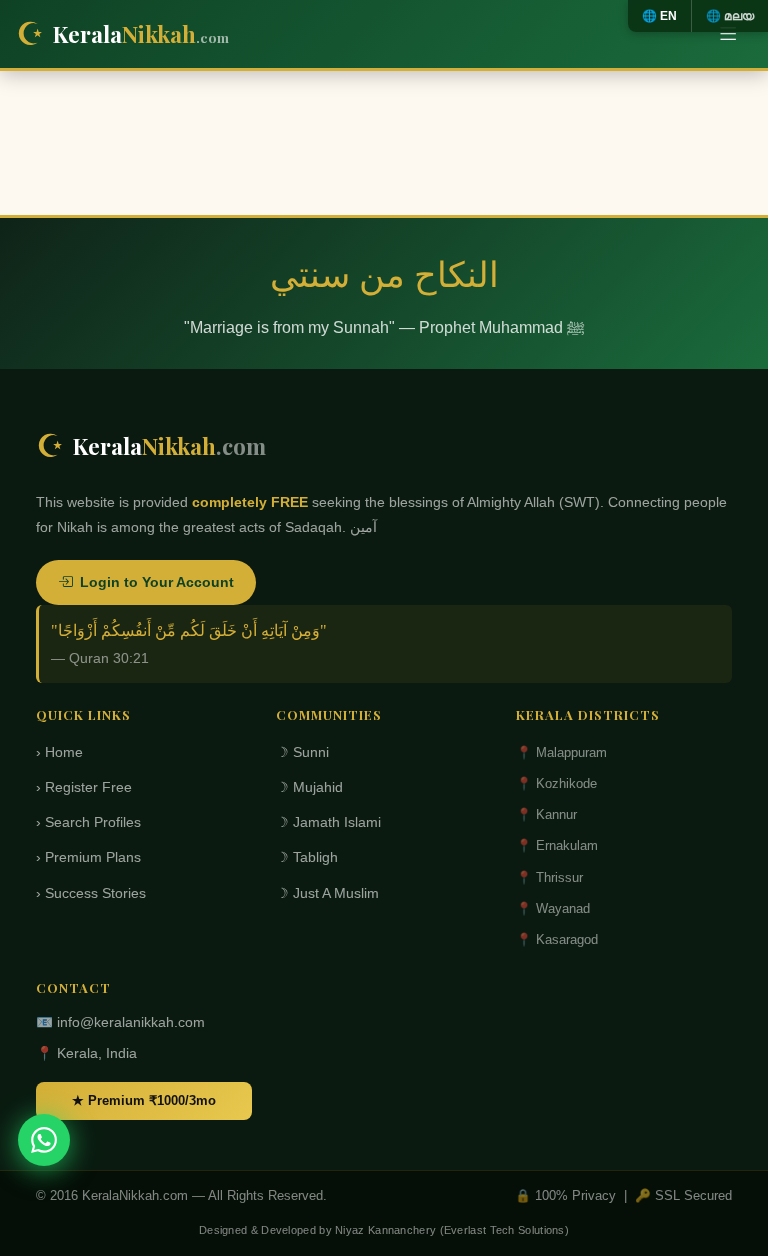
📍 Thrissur (549, 877)
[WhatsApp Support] (44, 1140)
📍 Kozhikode (556, 783)
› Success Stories (91, 893)
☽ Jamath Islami (328, 822)
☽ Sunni (302, 752)
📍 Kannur (546, 814)
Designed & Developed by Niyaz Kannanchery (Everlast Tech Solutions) (384, 1230)
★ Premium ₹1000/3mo (144, 1100)
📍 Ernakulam (557, 845)
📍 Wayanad (553, 908)
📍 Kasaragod (557, 939)
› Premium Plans (88, 857)
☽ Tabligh (307, 857)
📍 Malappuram (561, 752)
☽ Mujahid (309, 787)
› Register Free (84, 787)
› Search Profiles (88, 822)
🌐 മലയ (730, 16)
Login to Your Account (157, 582)
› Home (59, 752)
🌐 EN (659, 16)
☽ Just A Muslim (327, 893)
